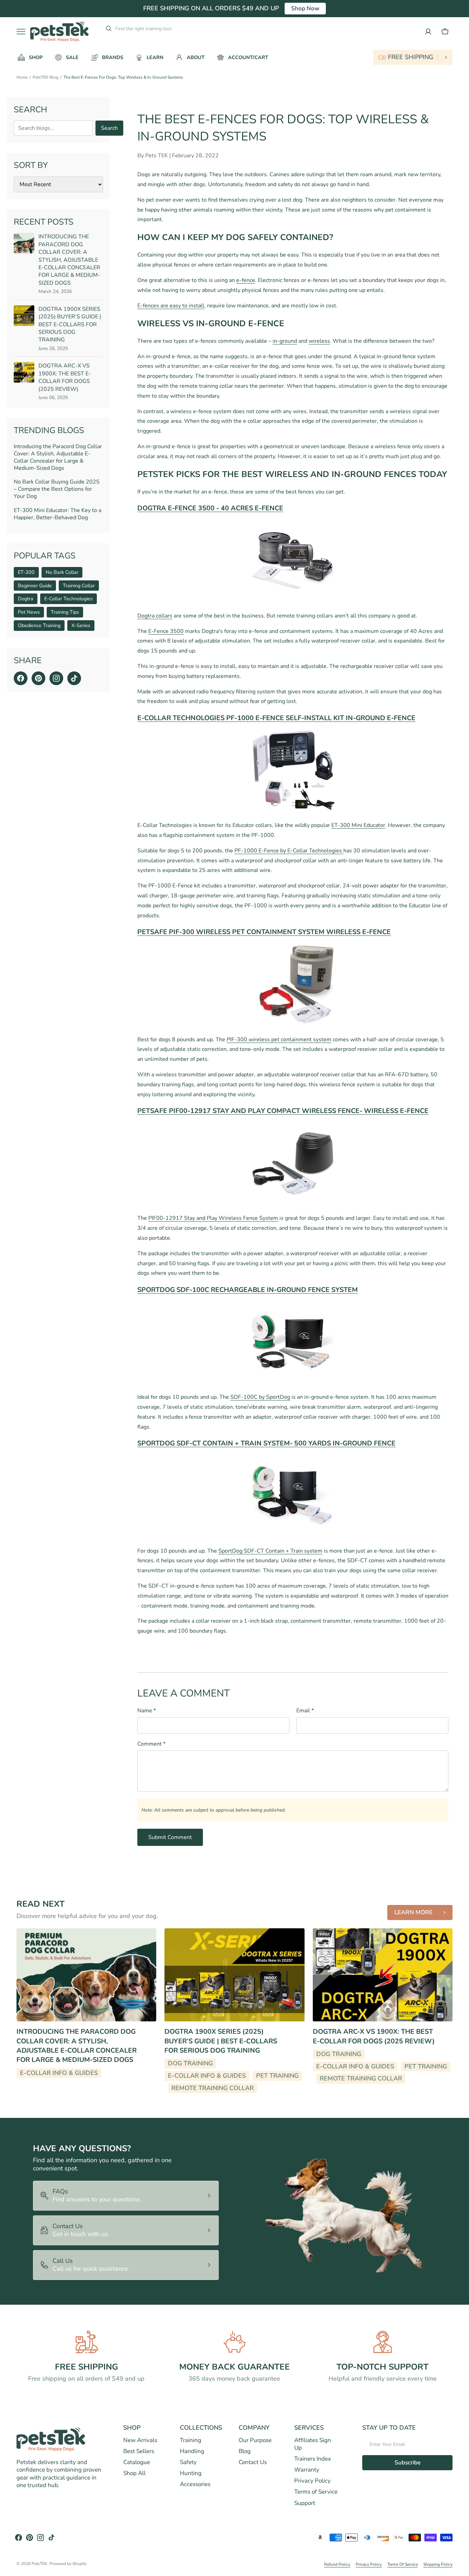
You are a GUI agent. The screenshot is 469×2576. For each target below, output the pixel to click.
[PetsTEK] (59, 31)
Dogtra (26, 599)
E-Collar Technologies (68, 599)
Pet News (29, 612)
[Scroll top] (461, 2568)
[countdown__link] (413, 57)
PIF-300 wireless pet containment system (279, 1040)
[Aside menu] (23, 32)
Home (22, 77)
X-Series (81, 625)
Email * (305, 1711)
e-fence (246, 280)
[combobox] (167, 29)
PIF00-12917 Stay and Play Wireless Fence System (213, 1218)
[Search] (106, 29)
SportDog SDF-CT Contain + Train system (270, 1551)
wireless (319, 341)
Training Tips (65, 612)
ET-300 (26, 572)
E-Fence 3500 (166, 631)
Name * (147, 1711)
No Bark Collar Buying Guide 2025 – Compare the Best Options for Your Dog (57, 489)
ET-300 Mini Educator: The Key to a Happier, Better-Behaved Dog (58, 514)
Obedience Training (39, 625)
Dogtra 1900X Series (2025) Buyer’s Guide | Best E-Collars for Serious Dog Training (70, 325)
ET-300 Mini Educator (358, 825)
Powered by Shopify (68, 2564)
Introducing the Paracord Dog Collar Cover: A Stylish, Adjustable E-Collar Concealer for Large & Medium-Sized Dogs (69, 260)
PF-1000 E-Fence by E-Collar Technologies (289, 851)
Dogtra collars (155, 616)
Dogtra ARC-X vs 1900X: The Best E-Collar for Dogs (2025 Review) (65, 377)
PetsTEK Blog (45, 77)
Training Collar (79, 586)
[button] (445, 32)
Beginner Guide (35, 586)
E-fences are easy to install (171, 306)
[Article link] (86, 1975)
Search (109, 128)
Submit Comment (170, 1837)
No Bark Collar (62, 572)
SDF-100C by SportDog (260, 1397)
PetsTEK (39, 2564)
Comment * (151, 1744)
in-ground (285, 341)
